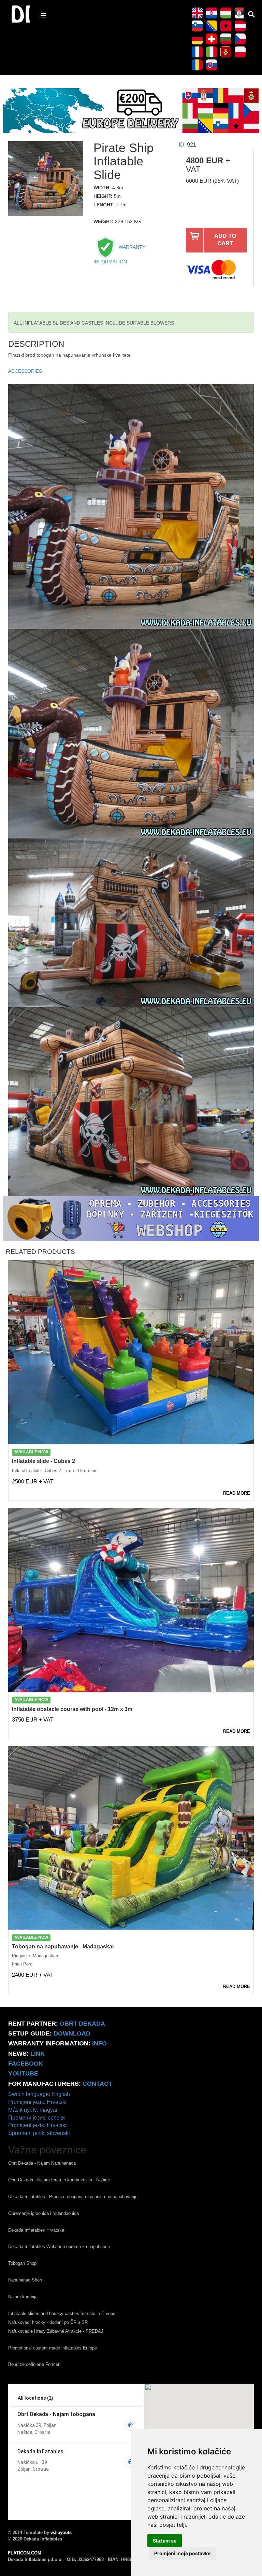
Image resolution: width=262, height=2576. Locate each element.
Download (72, 2033)
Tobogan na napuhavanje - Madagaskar (63, 1947)
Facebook (26, 2064)
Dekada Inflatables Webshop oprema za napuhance (59, 2246)
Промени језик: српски (37, 2118)
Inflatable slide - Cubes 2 (43, 1461)
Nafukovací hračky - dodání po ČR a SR (48, 2322)
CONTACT (97, 2084)
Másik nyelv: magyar (33, 2110)
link (38, 2054)
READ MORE (237, 1493)
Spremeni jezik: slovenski (39, 2133)
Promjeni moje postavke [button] (182, 2553)
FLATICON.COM (25, 2553)
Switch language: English (39, 2094)
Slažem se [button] (165, 2541)
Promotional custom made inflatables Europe (53, 2348)
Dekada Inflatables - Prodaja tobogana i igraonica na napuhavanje (73, 2197)
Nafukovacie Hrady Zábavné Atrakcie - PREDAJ (56, 2331)
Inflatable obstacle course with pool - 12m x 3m (72, 1709)
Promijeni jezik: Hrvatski (37, 2102)
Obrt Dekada (82, 2024)
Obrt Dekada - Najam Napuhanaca (42, 2163)
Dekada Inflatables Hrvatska (36, 2230)
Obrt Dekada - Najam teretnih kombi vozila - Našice (59, 2180)
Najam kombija (23, 2297)
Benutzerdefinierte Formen (34, 2364)
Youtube (23, 2073)
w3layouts (61, 2532)
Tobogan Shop (22, 2263)
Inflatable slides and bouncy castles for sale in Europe (62, 2313)
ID (181, 145)
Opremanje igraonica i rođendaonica (43, 2213)
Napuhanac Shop (25, 2280)
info (99, 2043)
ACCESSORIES (25, 371)
